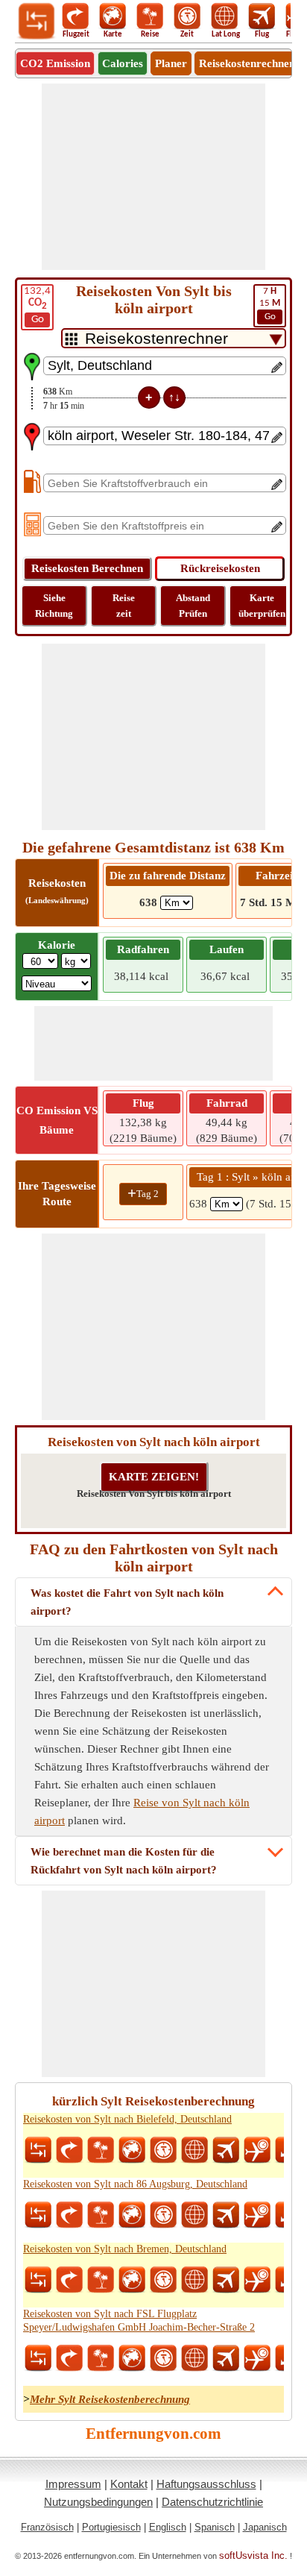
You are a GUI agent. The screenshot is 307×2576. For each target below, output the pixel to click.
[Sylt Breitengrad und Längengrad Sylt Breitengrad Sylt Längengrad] (194, 2150)
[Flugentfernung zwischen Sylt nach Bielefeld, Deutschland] (226, 2150)
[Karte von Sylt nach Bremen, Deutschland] (132, 2280)
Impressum (73, 2484)
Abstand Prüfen (193, 606)
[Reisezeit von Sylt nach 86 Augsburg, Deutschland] (163, 2215)
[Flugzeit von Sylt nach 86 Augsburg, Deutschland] (257, 2215)
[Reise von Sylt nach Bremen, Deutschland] (101, 2280)
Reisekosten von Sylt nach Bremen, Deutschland (125, 2249)
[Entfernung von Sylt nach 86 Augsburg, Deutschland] (38, 2215)
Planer (171, 63)
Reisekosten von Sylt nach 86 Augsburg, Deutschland (135, 2184)
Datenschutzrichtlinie (212, 2502)
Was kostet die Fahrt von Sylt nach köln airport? (127, 1602)
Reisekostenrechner (247, 63)
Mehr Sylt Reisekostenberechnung (110, 2399)
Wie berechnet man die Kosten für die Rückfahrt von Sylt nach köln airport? (124, 1861)
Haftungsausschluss (206, 2484)
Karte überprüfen (262, 606)
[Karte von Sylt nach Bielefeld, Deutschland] (132, 2150)
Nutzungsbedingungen (98, 2502)
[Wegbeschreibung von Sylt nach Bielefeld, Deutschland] (69, 2150)
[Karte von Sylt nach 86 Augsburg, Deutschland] (132, 2215)
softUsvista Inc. (253, 2555)
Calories (123, 63)
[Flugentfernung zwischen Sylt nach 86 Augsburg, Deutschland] (226, 2215)
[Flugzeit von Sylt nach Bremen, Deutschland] (257, 2280)
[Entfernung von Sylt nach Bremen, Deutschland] (38, 2280)
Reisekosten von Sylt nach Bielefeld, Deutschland (127, 2119)
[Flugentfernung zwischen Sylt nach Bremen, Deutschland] (226, 2280)
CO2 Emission (55, 63)
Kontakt (129, 2484)
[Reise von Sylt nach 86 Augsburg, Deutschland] (101, 2215)
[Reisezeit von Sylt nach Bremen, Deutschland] (163, 2280)
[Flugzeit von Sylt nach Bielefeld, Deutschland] (257, 2150)
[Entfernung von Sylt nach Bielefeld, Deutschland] (38, 2150)
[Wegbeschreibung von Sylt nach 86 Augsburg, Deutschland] (69, 2215)
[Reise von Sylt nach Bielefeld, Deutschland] (101, 2150)
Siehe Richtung (54, 606)
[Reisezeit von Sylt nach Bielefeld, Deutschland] (163, 2150)
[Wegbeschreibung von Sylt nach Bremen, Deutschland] (69, 2280)
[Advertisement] (153, 177)
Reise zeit (124, 606)
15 (270, 304)
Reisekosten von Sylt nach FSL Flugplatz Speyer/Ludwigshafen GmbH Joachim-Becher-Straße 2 (139, 2321)
